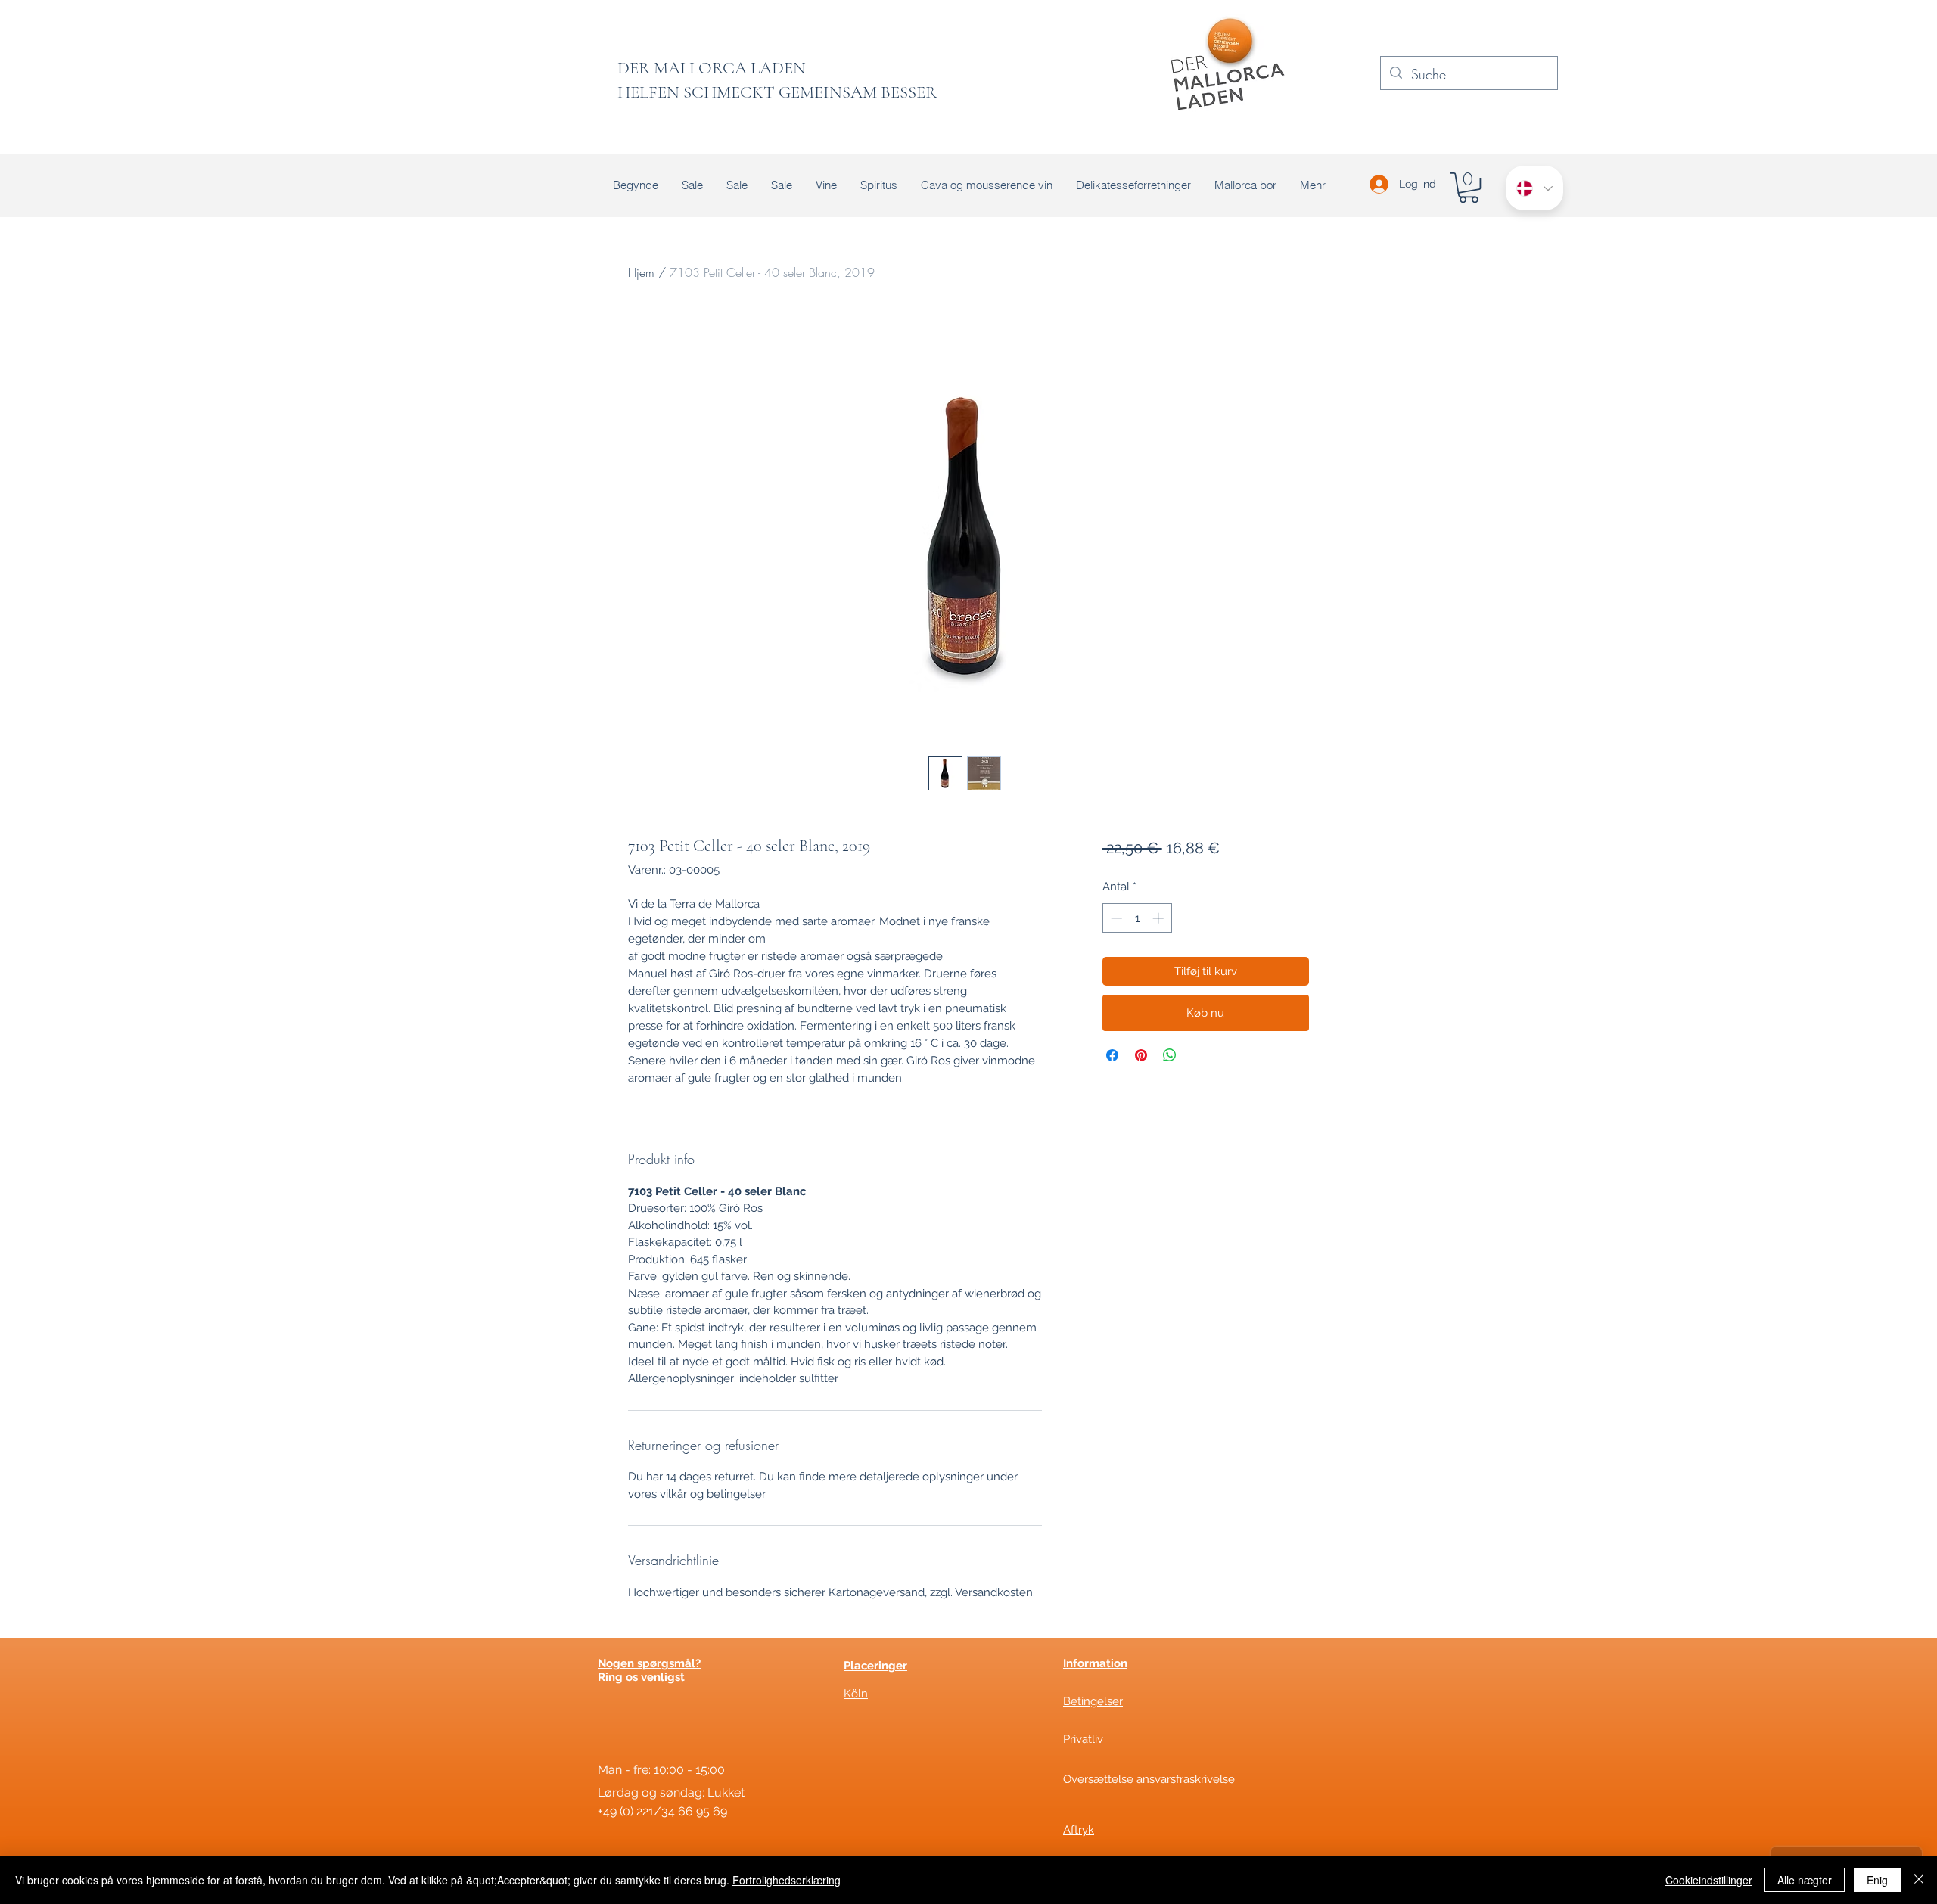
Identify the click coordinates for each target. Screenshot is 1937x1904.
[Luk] (1919, 1880)
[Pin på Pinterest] (1141, 1055)
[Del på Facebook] (1112, 1055)
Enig (1877, 1880)
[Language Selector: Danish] (1534, 188)
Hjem (641, 272)
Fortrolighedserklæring (787, 1880)
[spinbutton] (1137, 918)
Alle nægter (1805, 1880)
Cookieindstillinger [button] (1709, 1880)
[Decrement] (1115, 918)
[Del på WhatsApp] (1170, 1055)
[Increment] (1160, 918)
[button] (1469, 188)
